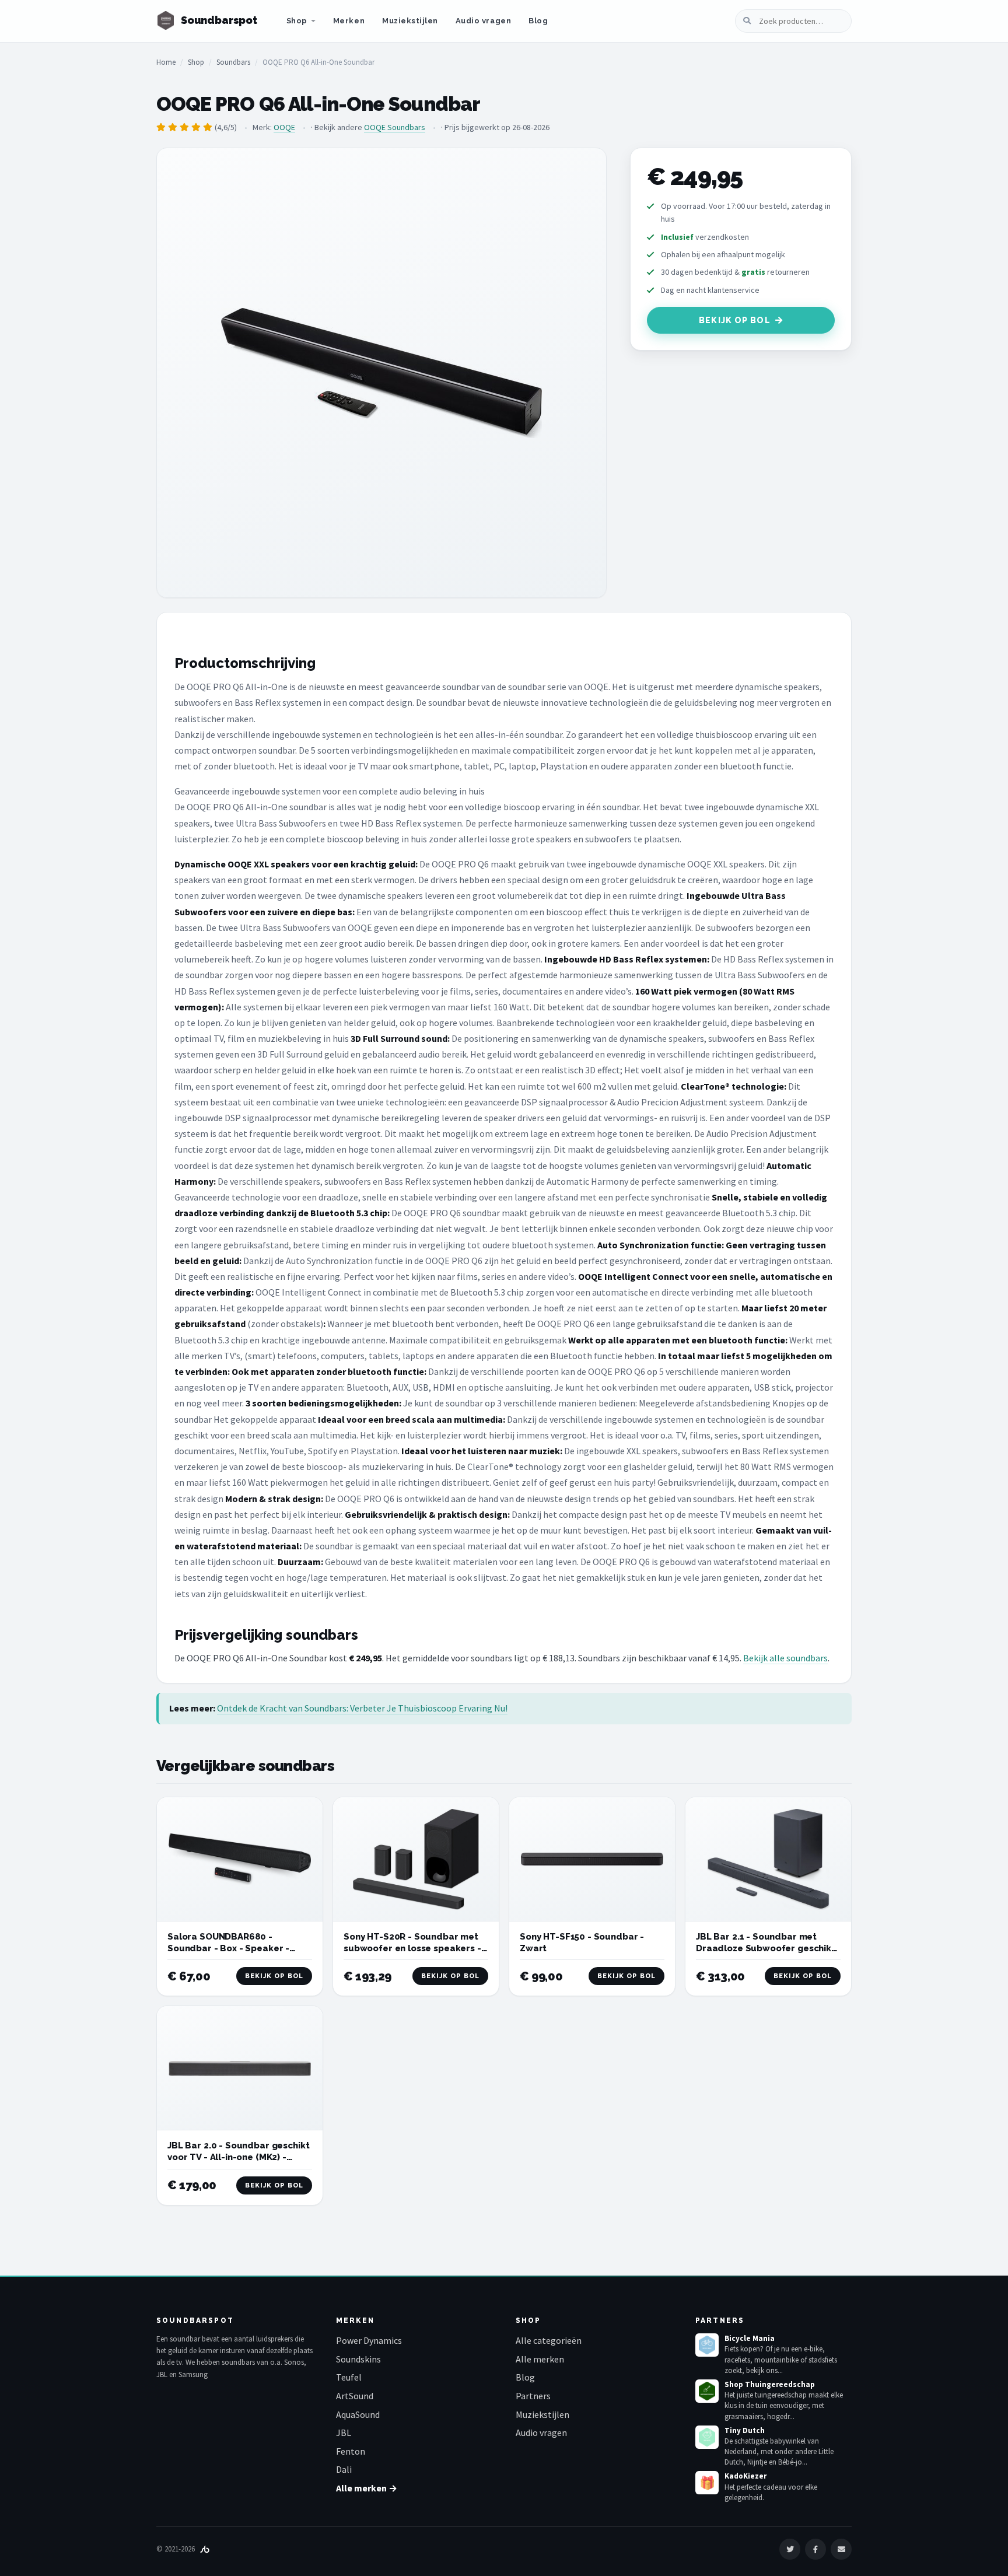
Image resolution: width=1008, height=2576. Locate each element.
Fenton (351, 2451)
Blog (538, 21)
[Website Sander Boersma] (205, 2549)
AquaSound (358, 2414)
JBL (344, 2432)
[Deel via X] (790, 2549)
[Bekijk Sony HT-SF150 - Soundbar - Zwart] (592, 1859)
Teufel (349, 2377)
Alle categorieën (549, 2340)
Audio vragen (483, 21)
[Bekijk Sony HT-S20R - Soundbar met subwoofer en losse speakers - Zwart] (416, 1859)
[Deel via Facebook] (815, 2549)
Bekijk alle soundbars (785, 1658)
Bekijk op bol (735, 320)
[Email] (841, 2549)
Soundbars (233, 62)
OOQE (284, 127)
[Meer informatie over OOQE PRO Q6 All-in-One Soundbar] (381, 373)
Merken (349, 21)
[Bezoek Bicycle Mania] (707, 2345)
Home (166, 62)
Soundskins (358, 2359)
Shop (297, 21)
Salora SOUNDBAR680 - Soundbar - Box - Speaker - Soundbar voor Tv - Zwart (228, 1949)
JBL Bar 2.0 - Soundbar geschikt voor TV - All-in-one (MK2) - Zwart (238, 2157)
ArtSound (355, 2396)
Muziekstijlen (410, 21)
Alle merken (540, 2359)
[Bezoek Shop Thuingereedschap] (707, 2391)
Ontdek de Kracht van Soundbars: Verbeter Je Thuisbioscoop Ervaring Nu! (362, 1708)
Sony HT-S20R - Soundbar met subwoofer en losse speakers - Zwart (412, 1949)
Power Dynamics (369, 2340)
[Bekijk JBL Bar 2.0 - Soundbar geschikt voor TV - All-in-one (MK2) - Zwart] (240, 2068)
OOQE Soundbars (395, 127)
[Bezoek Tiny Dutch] (707, 2437)
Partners (533, 2396)
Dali (344, 2469)
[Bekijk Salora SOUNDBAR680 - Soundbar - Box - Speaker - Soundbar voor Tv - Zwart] (240, 1859)
